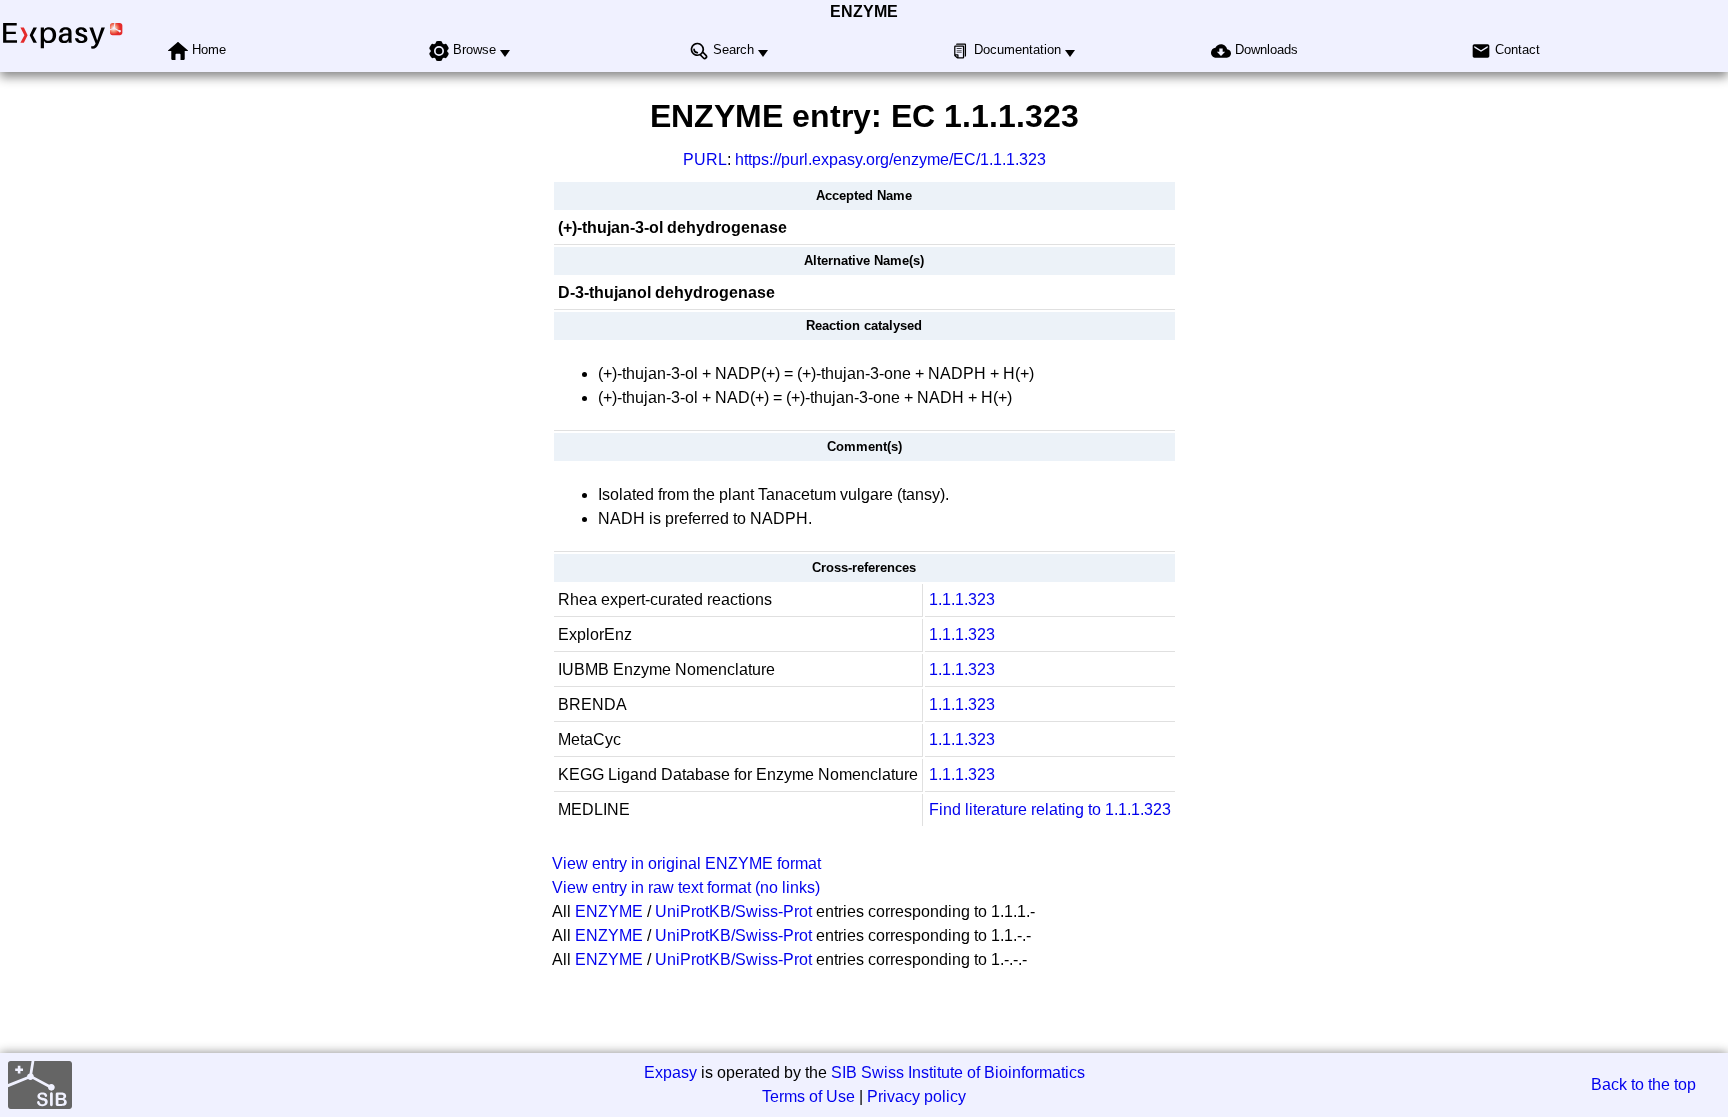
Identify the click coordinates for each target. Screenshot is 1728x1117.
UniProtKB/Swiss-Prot (733, 911)
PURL (705, 159)
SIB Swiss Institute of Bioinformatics (958, 1072)
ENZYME (864, 11)
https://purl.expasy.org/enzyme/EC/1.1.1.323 (890, 159)
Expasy (670, 1072)
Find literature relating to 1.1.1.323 (1050, 809)
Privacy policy (916, 1096)
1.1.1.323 (962, 599)
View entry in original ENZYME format (686, 863)
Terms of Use (808, 1096)
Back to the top (1643, 1084)
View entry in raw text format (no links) (686, 887)
